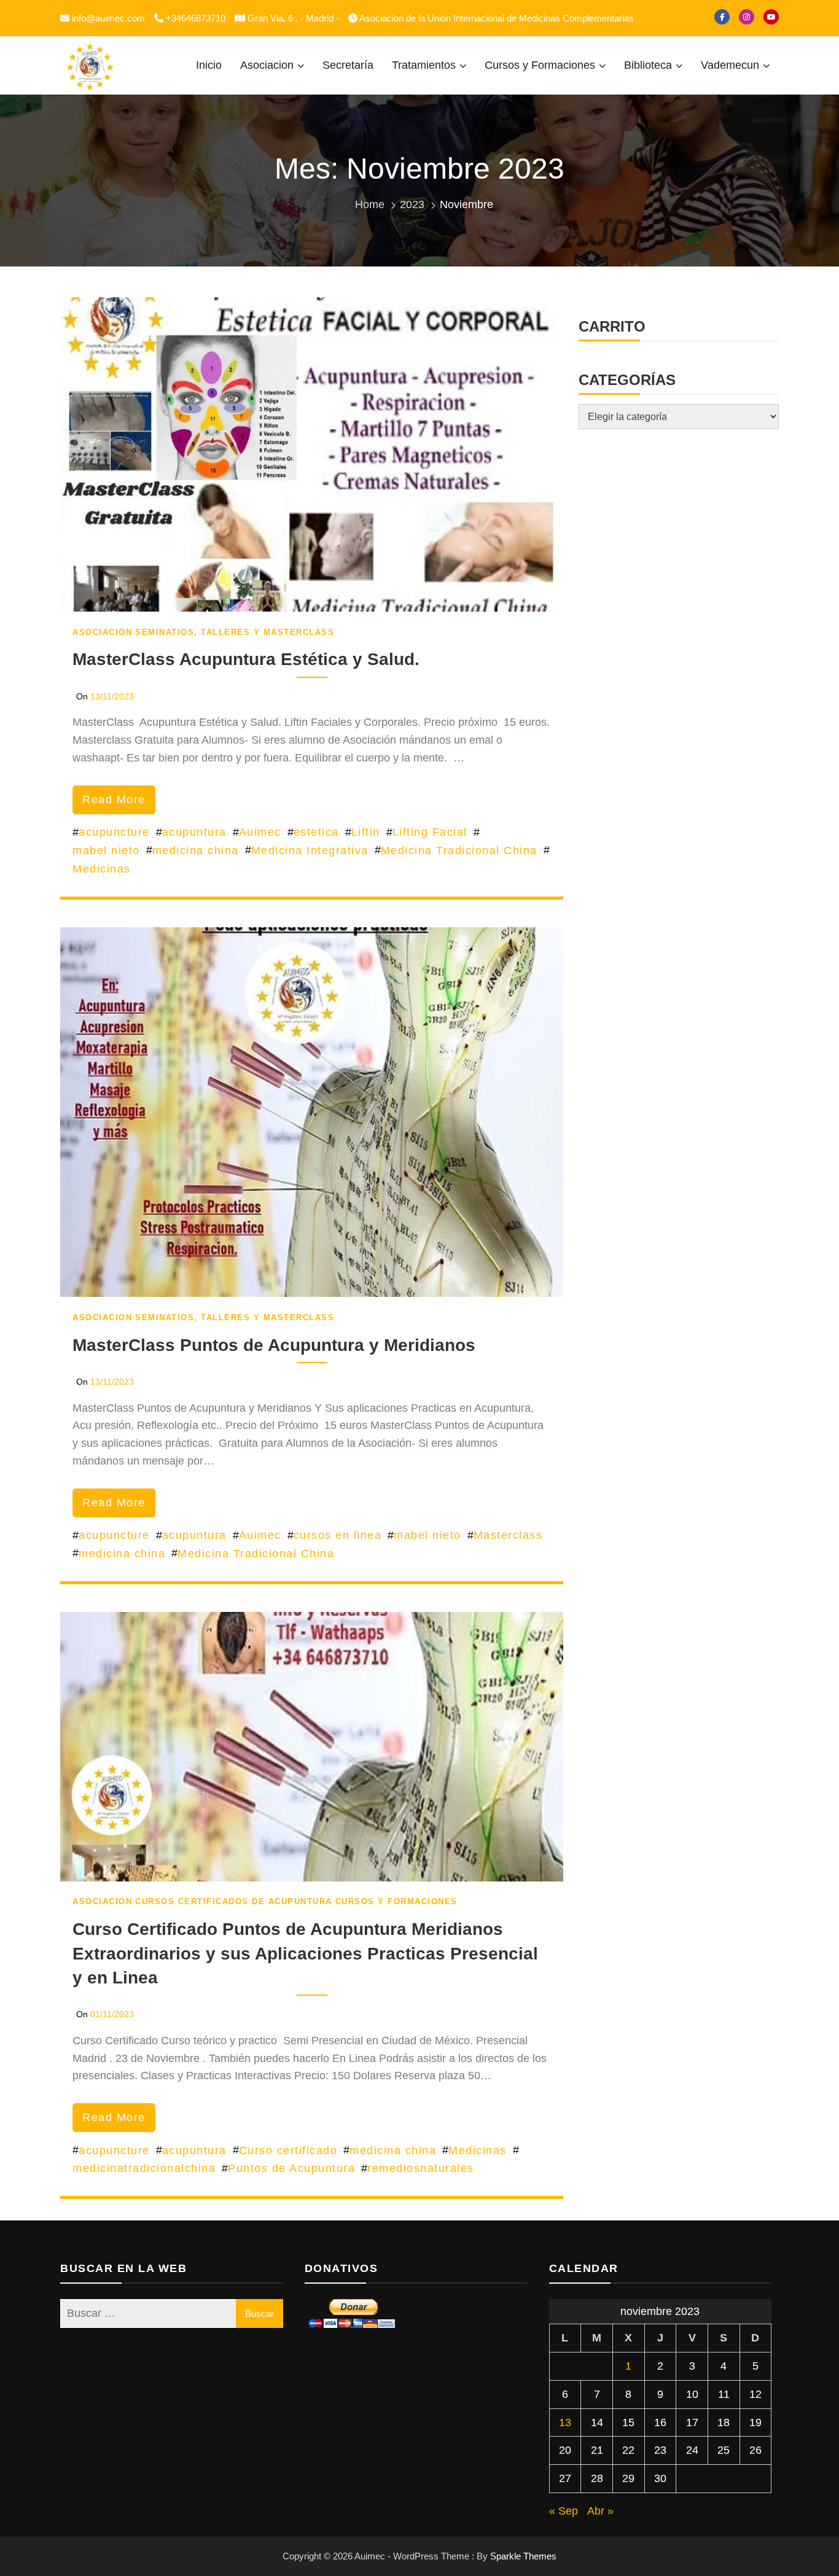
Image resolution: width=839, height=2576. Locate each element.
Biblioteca (648, 65)
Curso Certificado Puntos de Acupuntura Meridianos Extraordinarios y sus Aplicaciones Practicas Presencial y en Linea (305, 1953)
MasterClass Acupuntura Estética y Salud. (246, 659)
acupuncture (114, 832)
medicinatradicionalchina (144, 2168)
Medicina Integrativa (310, 850)
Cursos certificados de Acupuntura (234, 1901)
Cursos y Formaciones (540, 65)
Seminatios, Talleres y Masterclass (235, 632)
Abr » (600, 2511)
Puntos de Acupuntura (291, 2168)
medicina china (196, 850)
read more (114, 800)
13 (565, 2422)
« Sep (564, 2511)
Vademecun (730, 65)
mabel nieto (106, 850)
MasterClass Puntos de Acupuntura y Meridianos (274, 1345)
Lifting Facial (430, 832)
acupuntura (194, 832)
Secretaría (348, 65)
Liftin (366, 832)
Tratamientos (424, 65)
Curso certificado (288, 2150)
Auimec (260, 832)
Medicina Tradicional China (459, 850)
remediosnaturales (421, 2168)
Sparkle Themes (523, 2556)
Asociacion (267, 65)
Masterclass (508, 1535)
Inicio (209, 65)
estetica (316, 832)
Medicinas (102, 869)
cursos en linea (338, 1535)
